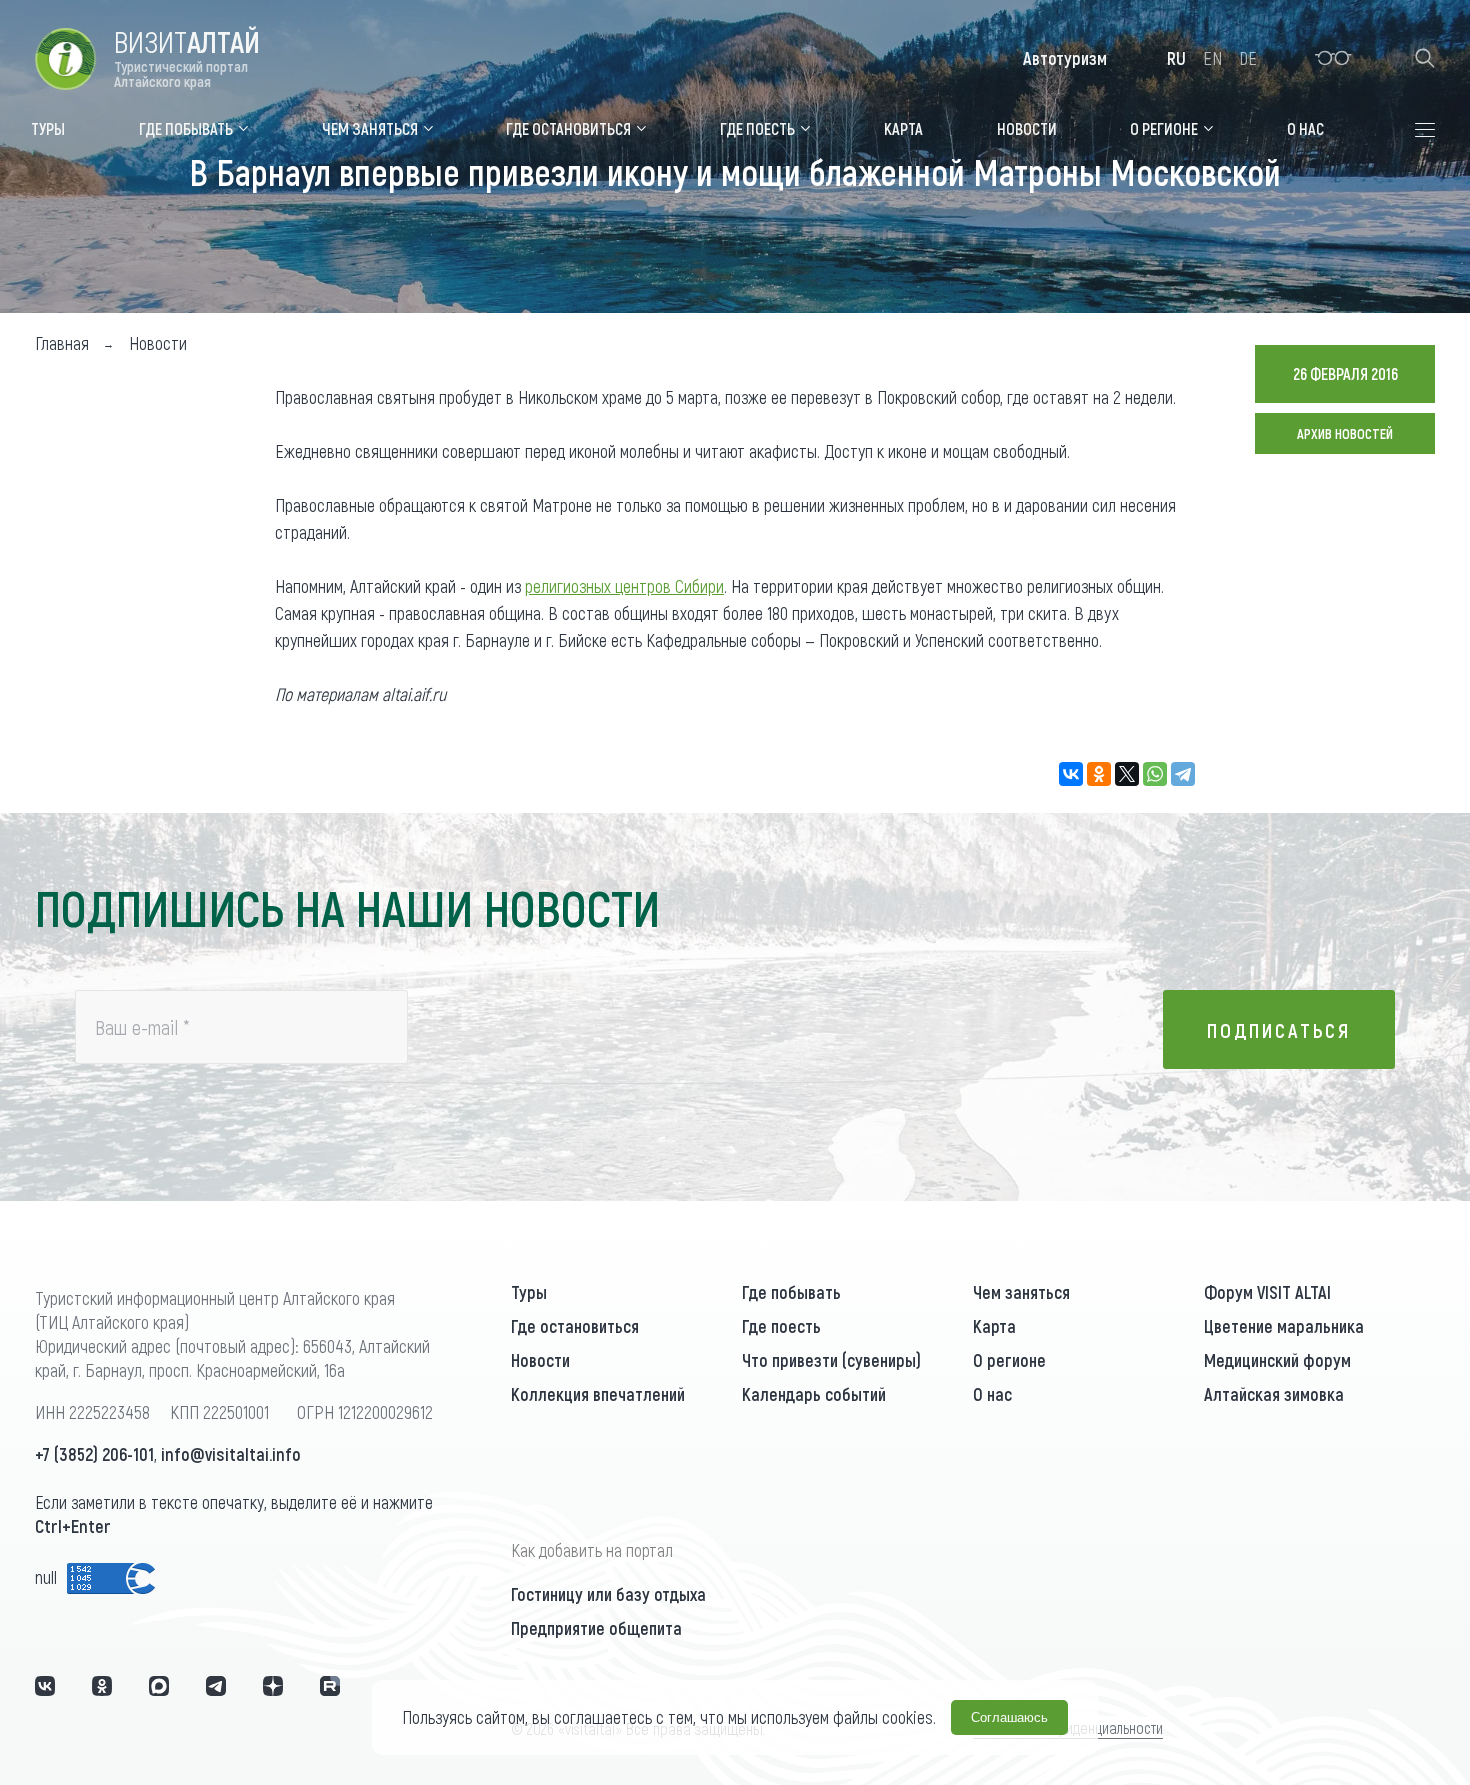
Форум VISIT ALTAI (1267, 1292)
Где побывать (791, 1292)
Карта (994, 1326)
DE (1248, 58)
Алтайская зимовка (1274, 1394)
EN (1212, 58)
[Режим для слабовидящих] (1333, 58)
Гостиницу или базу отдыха (608, 1594)
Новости (540, 1360)
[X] (1127, 774)
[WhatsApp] (1155, 774)
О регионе (1009, 1360)
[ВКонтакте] (1071, 774)
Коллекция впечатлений (598, 1394)
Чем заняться (1021, 1292)
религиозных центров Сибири (624, 586)
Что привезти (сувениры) (831, 1360)
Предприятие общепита (596, 1628)
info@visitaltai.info (231, 1454)
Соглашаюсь (1009, 1717)
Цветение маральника (1284, 1326)
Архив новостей (1345, 433)
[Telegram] (1183, 774)
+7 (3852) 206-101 (94, 1454)
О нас (992, 1394)
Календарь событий (814, 1394)
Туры (529, 1292)
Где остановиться (575, 1326)
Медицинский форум (1277, 1360)
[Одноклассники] (1099, 774)
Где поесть (781, 1326)
